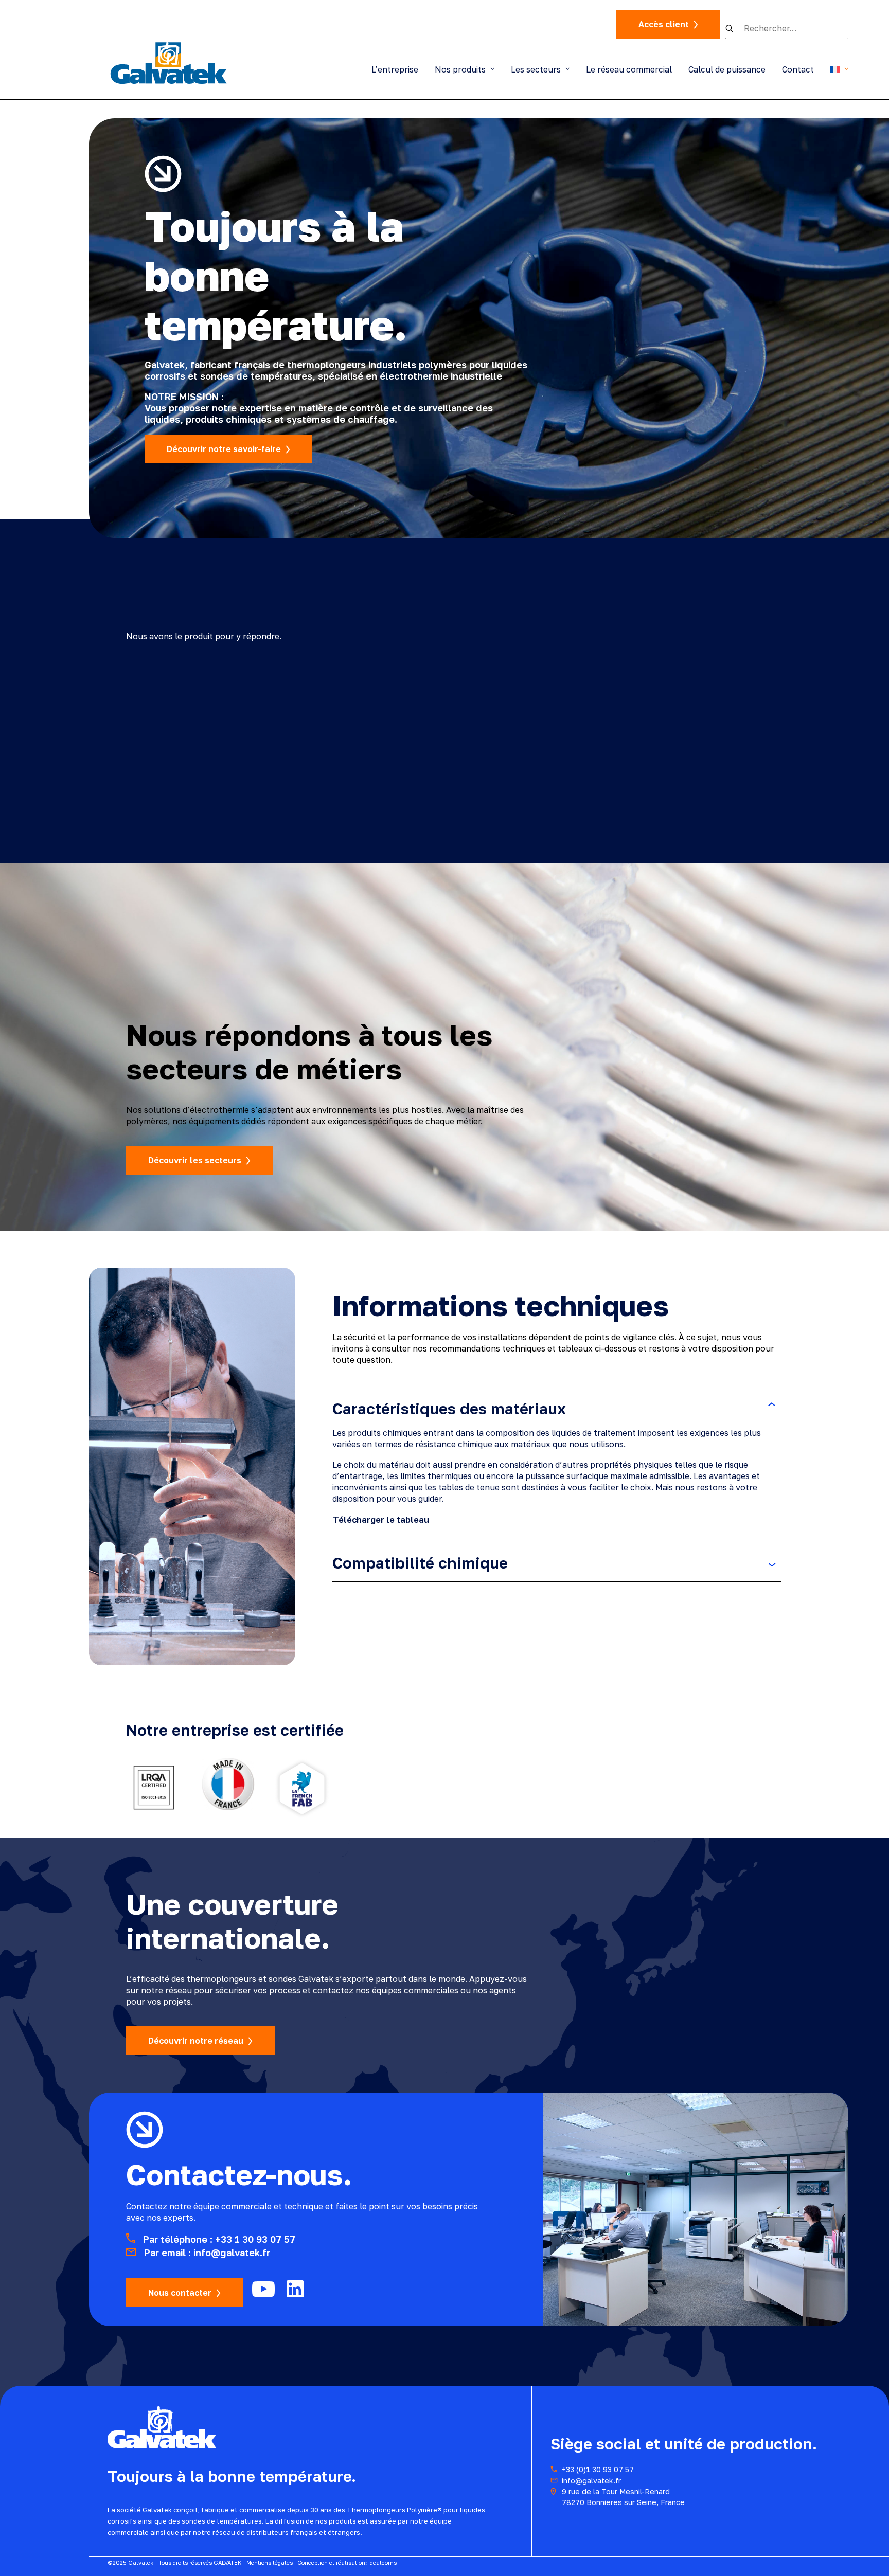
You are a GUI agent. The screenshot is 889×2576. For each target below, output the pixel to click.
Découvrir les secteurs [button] (195, 1160)
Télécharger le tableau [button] (381, 1520)
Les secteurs (536, 69)
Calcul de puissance (727, 69)
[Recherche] (787, 29)
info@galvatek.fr (232, 2253)
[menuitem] (398, 69)
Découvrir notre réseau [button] (196, 2041)
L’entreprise (395, 69)
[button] (735, 28)
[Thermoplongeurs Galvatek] (169, 62)
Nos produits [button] (460, 69)
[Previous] (765, 657)
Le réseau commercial (629, 69)
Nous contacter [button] (180, 2293)
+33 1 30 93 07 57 (255, 2239)
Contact (798, 69)
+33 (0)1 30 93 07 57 (598, 2469)
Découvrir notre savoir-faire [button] (224, 449)
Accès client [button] (664, 24)
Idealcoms (383, 2562)
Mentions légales (270, 2562)
